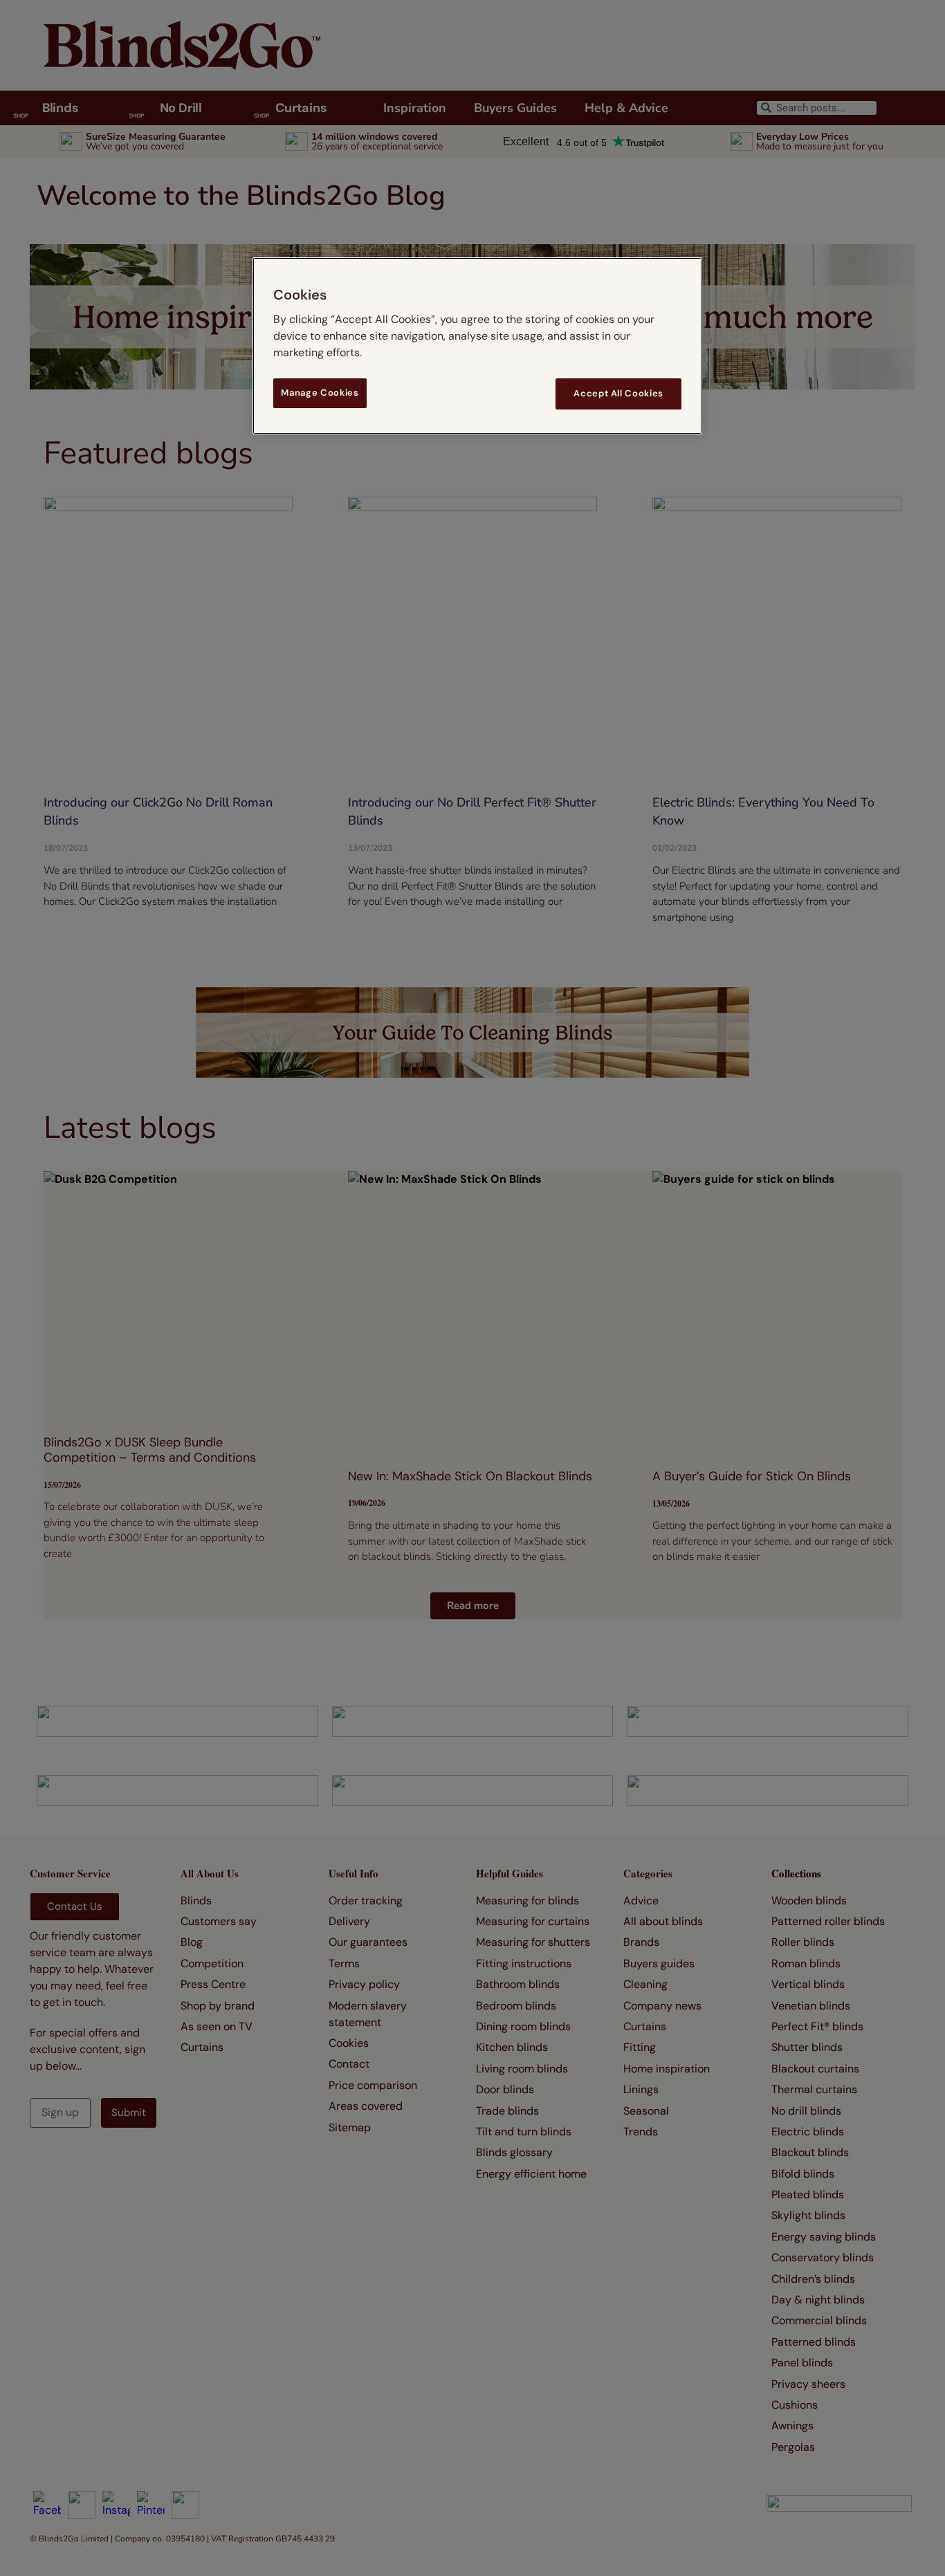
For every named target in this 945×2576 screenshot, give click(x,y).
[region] (477, 346)
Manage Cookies (320, 393)
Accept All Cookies (618, 393)
